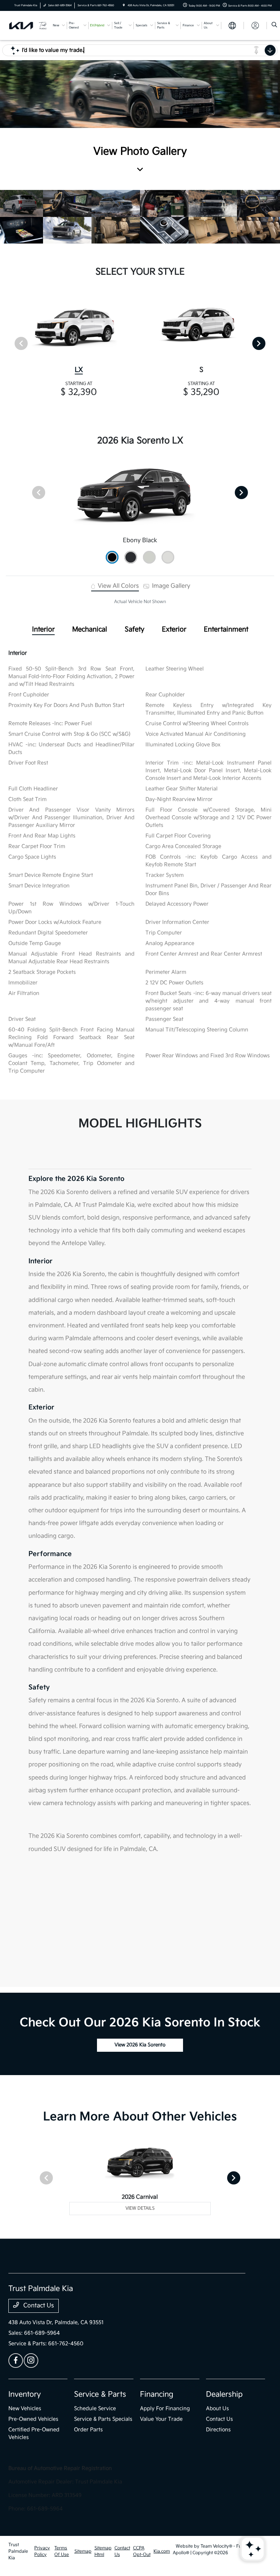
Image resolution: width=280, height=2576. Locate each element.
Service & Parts (100, 2394)
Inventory (25, 2394)
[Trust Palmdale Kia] (28, 25)
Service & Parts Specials (103, 2419)
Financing (157, 2394)
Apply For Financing (165, 2408)
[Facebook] (16, 2361)
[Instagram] (31, 2361)
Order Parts (88, 2430)
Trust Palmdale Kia (18, 2551)
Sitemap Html (103, 2551)
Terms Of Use (62, 2551)
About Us (217, 2408)
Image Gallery (170, 586)
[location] (124, 5)
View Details (140, 2208)
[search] (274, 26)
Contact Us (38, 2306)
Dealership (224, 2394)
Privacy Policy (42, 2551)
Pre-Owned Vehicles (33, 2419)
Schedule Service (95, 2408)
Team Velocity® (216, 2546)
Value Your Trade (161, 2419)
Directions (218, 2430)
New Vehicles (25, 2408)
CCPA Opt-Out (142, 2551)
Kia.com (162, 2551)
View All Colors (118, 586)
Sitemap (83, 2551)
